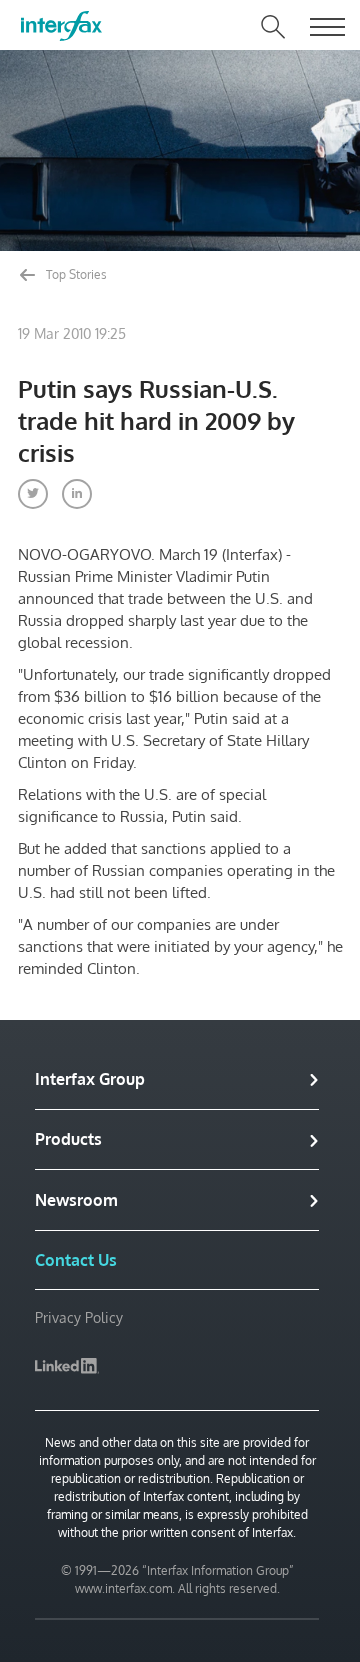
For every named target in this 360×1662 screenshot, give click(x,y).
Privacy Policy (79, 1317)
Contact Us (76, 1260)
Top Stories (75, 274)
